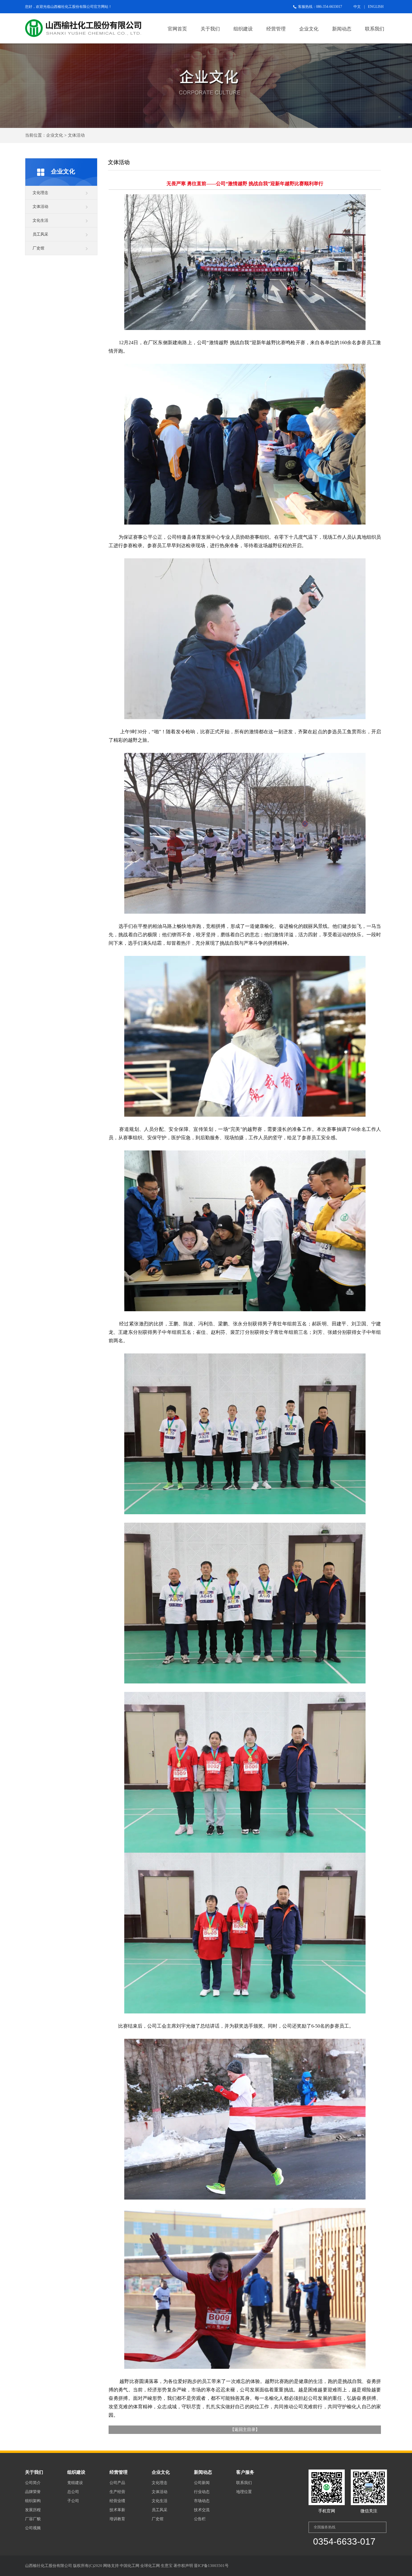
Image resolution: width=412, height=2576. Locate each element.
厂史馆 (38, 248)
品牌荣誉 (33, 2492)
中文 (357, 7)
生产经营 (117, 2492)
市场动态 (202, 2501)
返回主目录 (245, 2430)
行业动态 (202, 2492)
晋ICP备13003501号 (211, 2566)
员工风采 (40, 234)
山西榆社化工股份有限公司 (72, 7)
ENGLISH (376, 7)
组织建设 (243, 29)
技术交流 (202, 2510)
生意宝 (167, 2566)
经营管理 (276, 29)
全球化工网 (150, 2566)
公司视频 (33, 2528)
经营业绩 (117, 2501)
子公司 (73, 2501)
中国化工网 (130, 2566)
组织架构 (33, 2501)
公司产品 (117, 2483)
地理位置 (244, 2492)
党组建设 (75, 2483)
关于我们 (210, 29)
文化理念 (40, 193)
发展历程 (33, 2510)
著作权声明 (183, 2566)
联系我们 (375, 29)
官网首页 (177, 29)
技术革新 (117, 2510)
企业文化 (309, 29)
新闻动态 (342, 29)
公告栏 (200, 2519)
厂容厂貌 (33, 2519)
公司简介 (33, 2483)
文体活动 (40, 206)
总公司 (73, 2492)
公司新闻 (202, 2483)
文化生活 (40, 220)
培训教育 (117, 2519)
